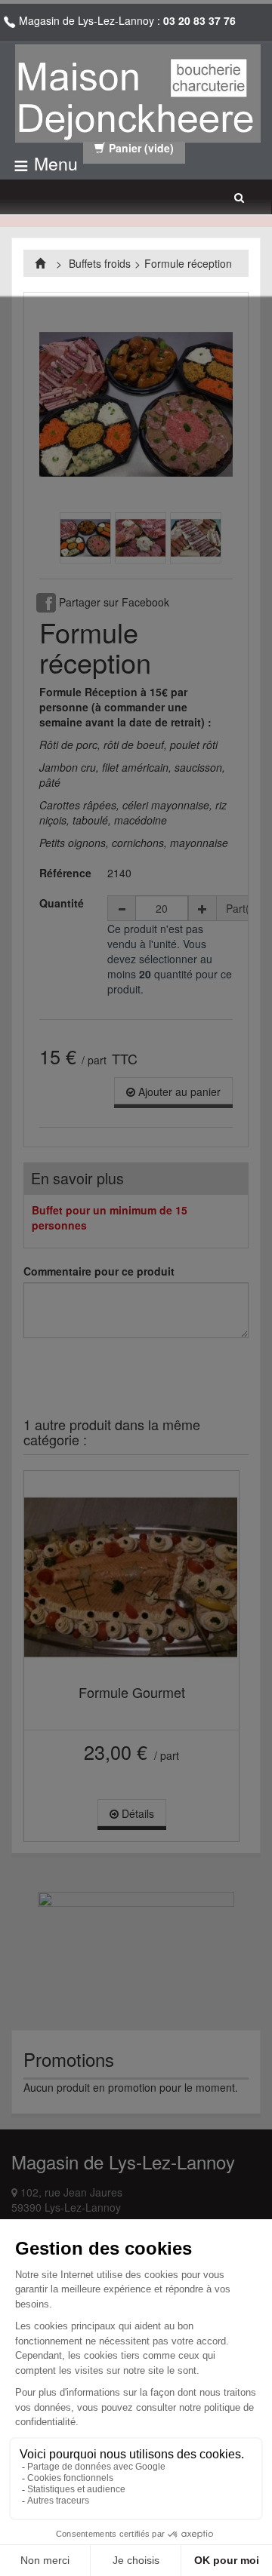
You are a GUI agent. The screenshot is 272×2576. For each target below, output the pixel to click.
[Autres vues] (49, 540)
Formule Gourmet (132, 1692)
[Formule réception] (85, 538)
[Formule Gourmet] (131, 1577)
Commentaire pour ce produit (99, 1271)
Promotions (69, 2059)
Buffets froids (100, 263)
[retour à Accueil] (42, 263)
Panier (141, 148)
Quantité (62, 903)
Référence (65, 873)
